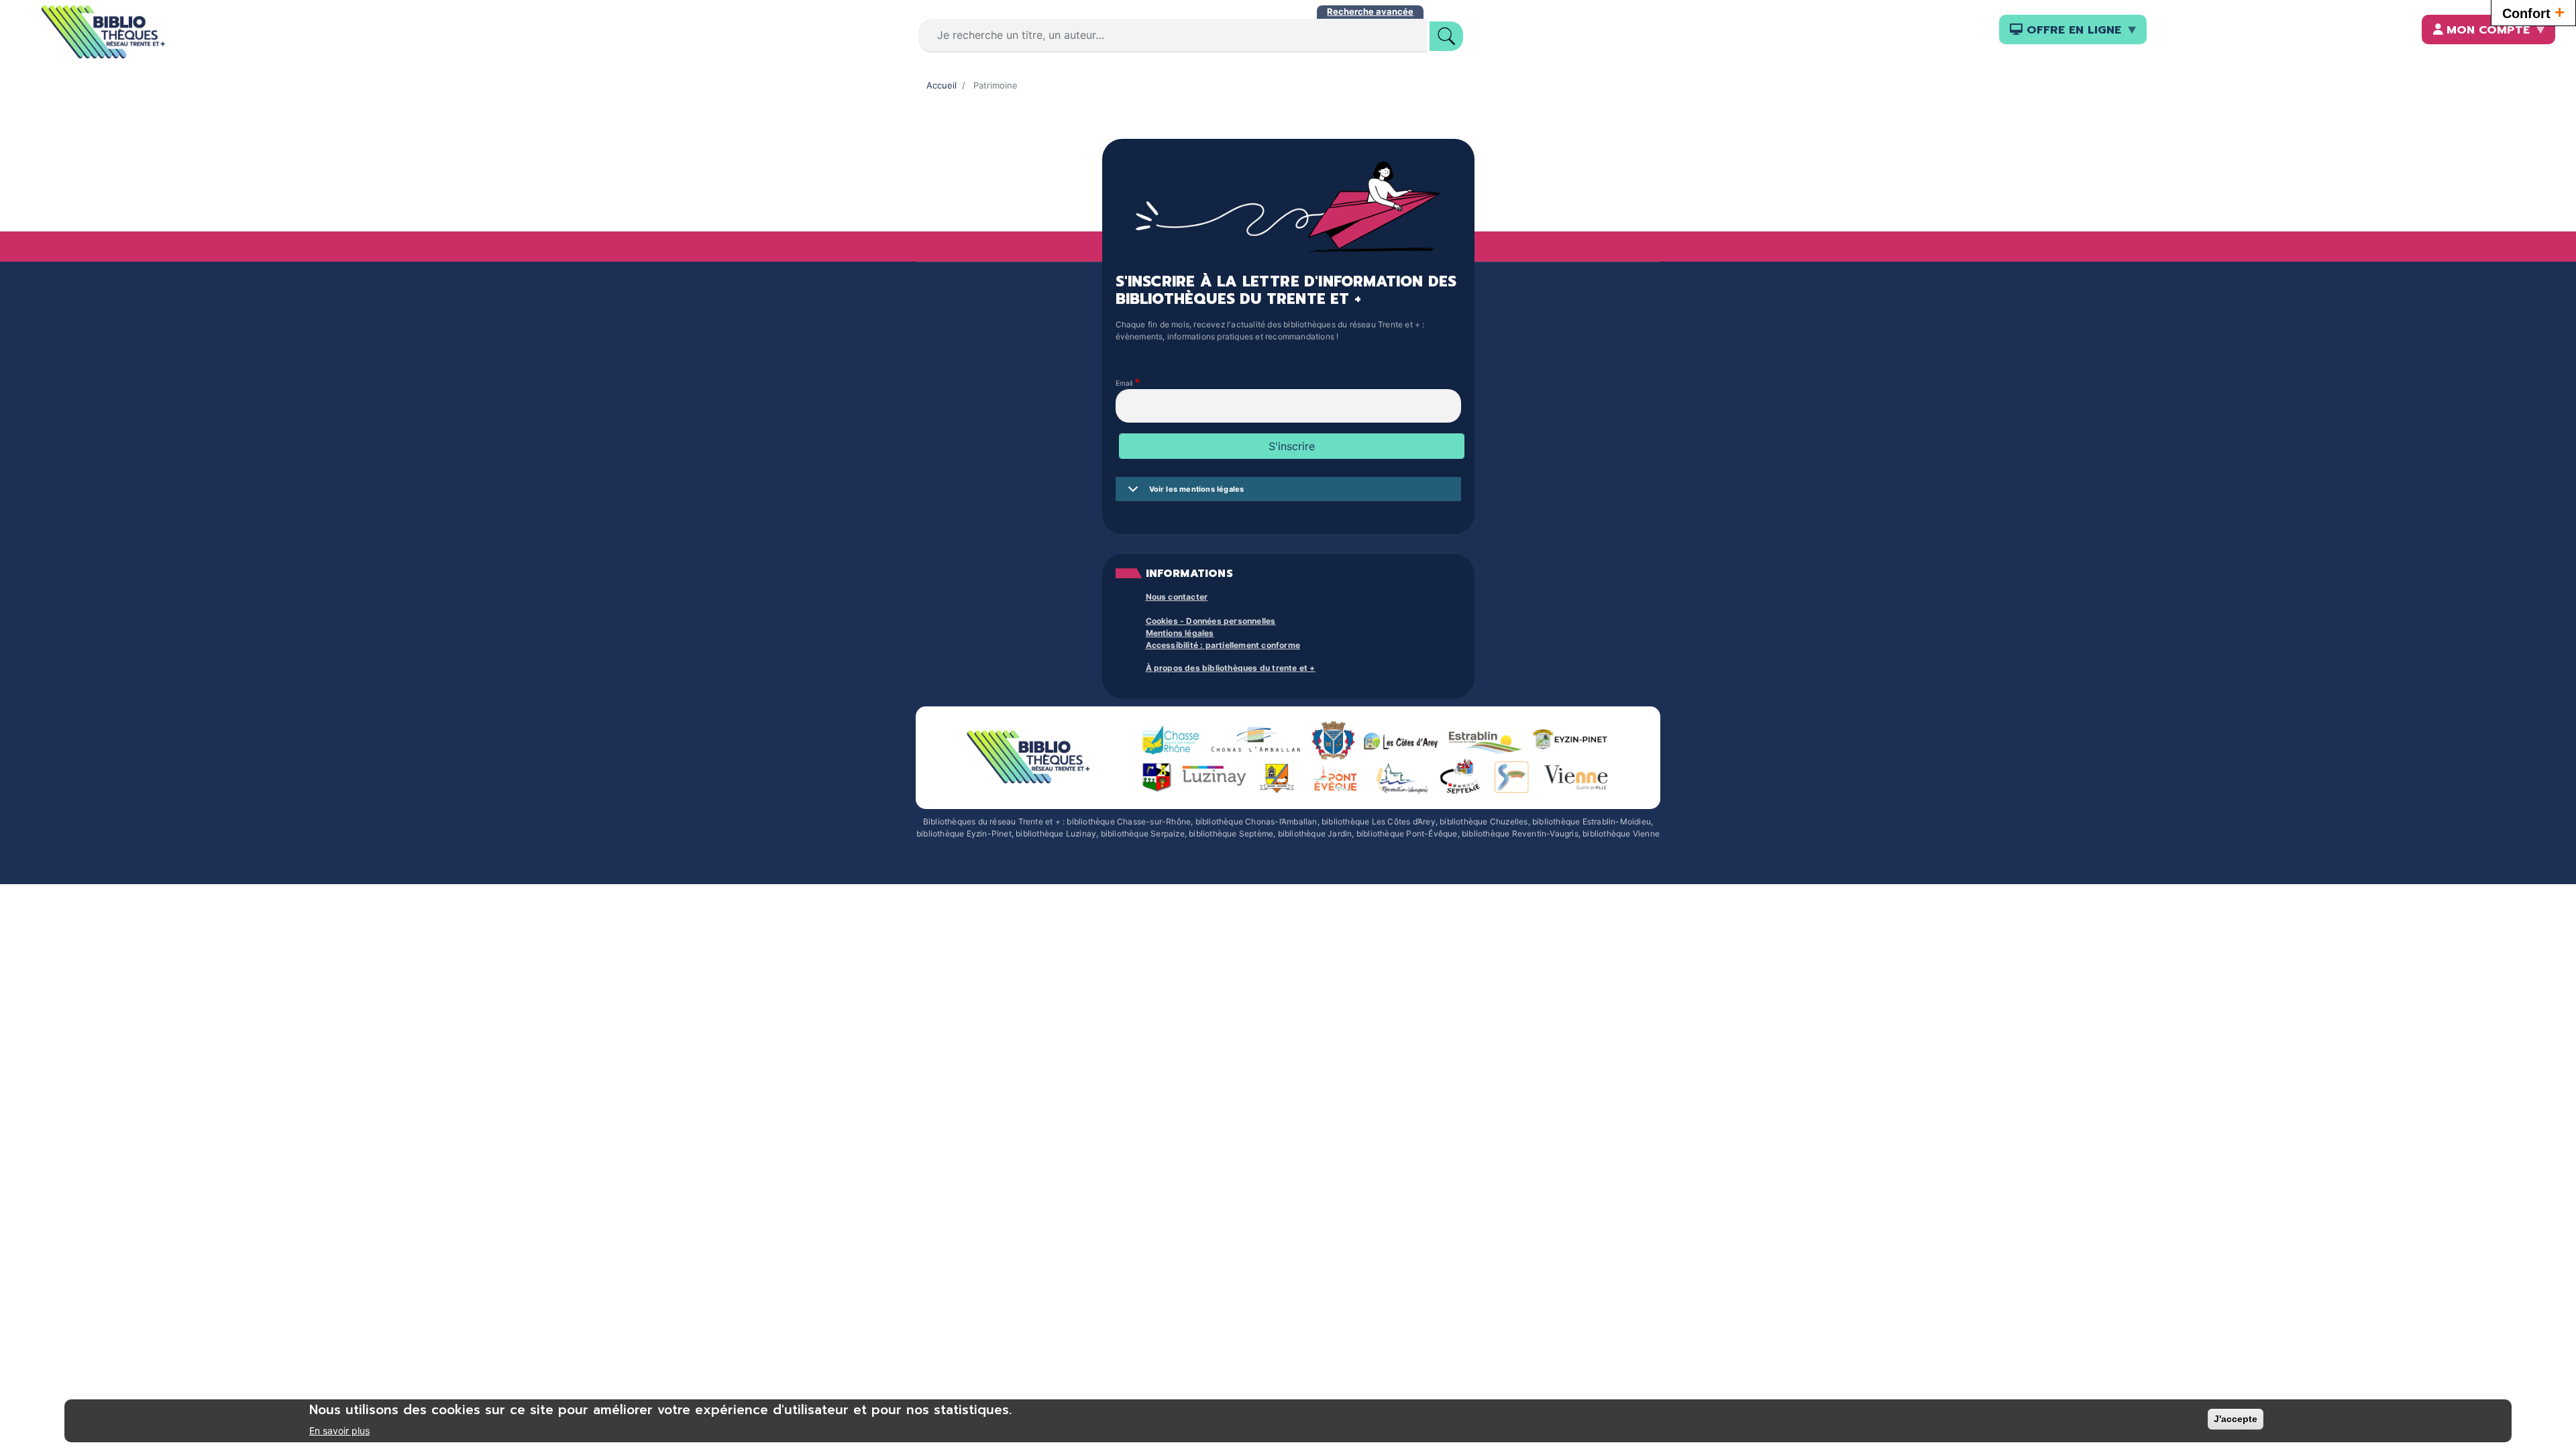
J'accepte (2236, 1419)
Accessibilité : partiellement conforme (1223, 645)
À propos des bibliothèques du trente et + (1231, 668)
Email (1124, 384)
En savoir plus (339, 1431)
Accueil (942, 85)
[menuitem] (2073, 30)
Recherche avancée (1370, 11)
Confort (2533, 12)
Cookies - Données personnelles (1211, 621)
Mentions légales (1180, 633)
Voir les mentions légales (1197, 489)
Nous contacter (1177, 597)
